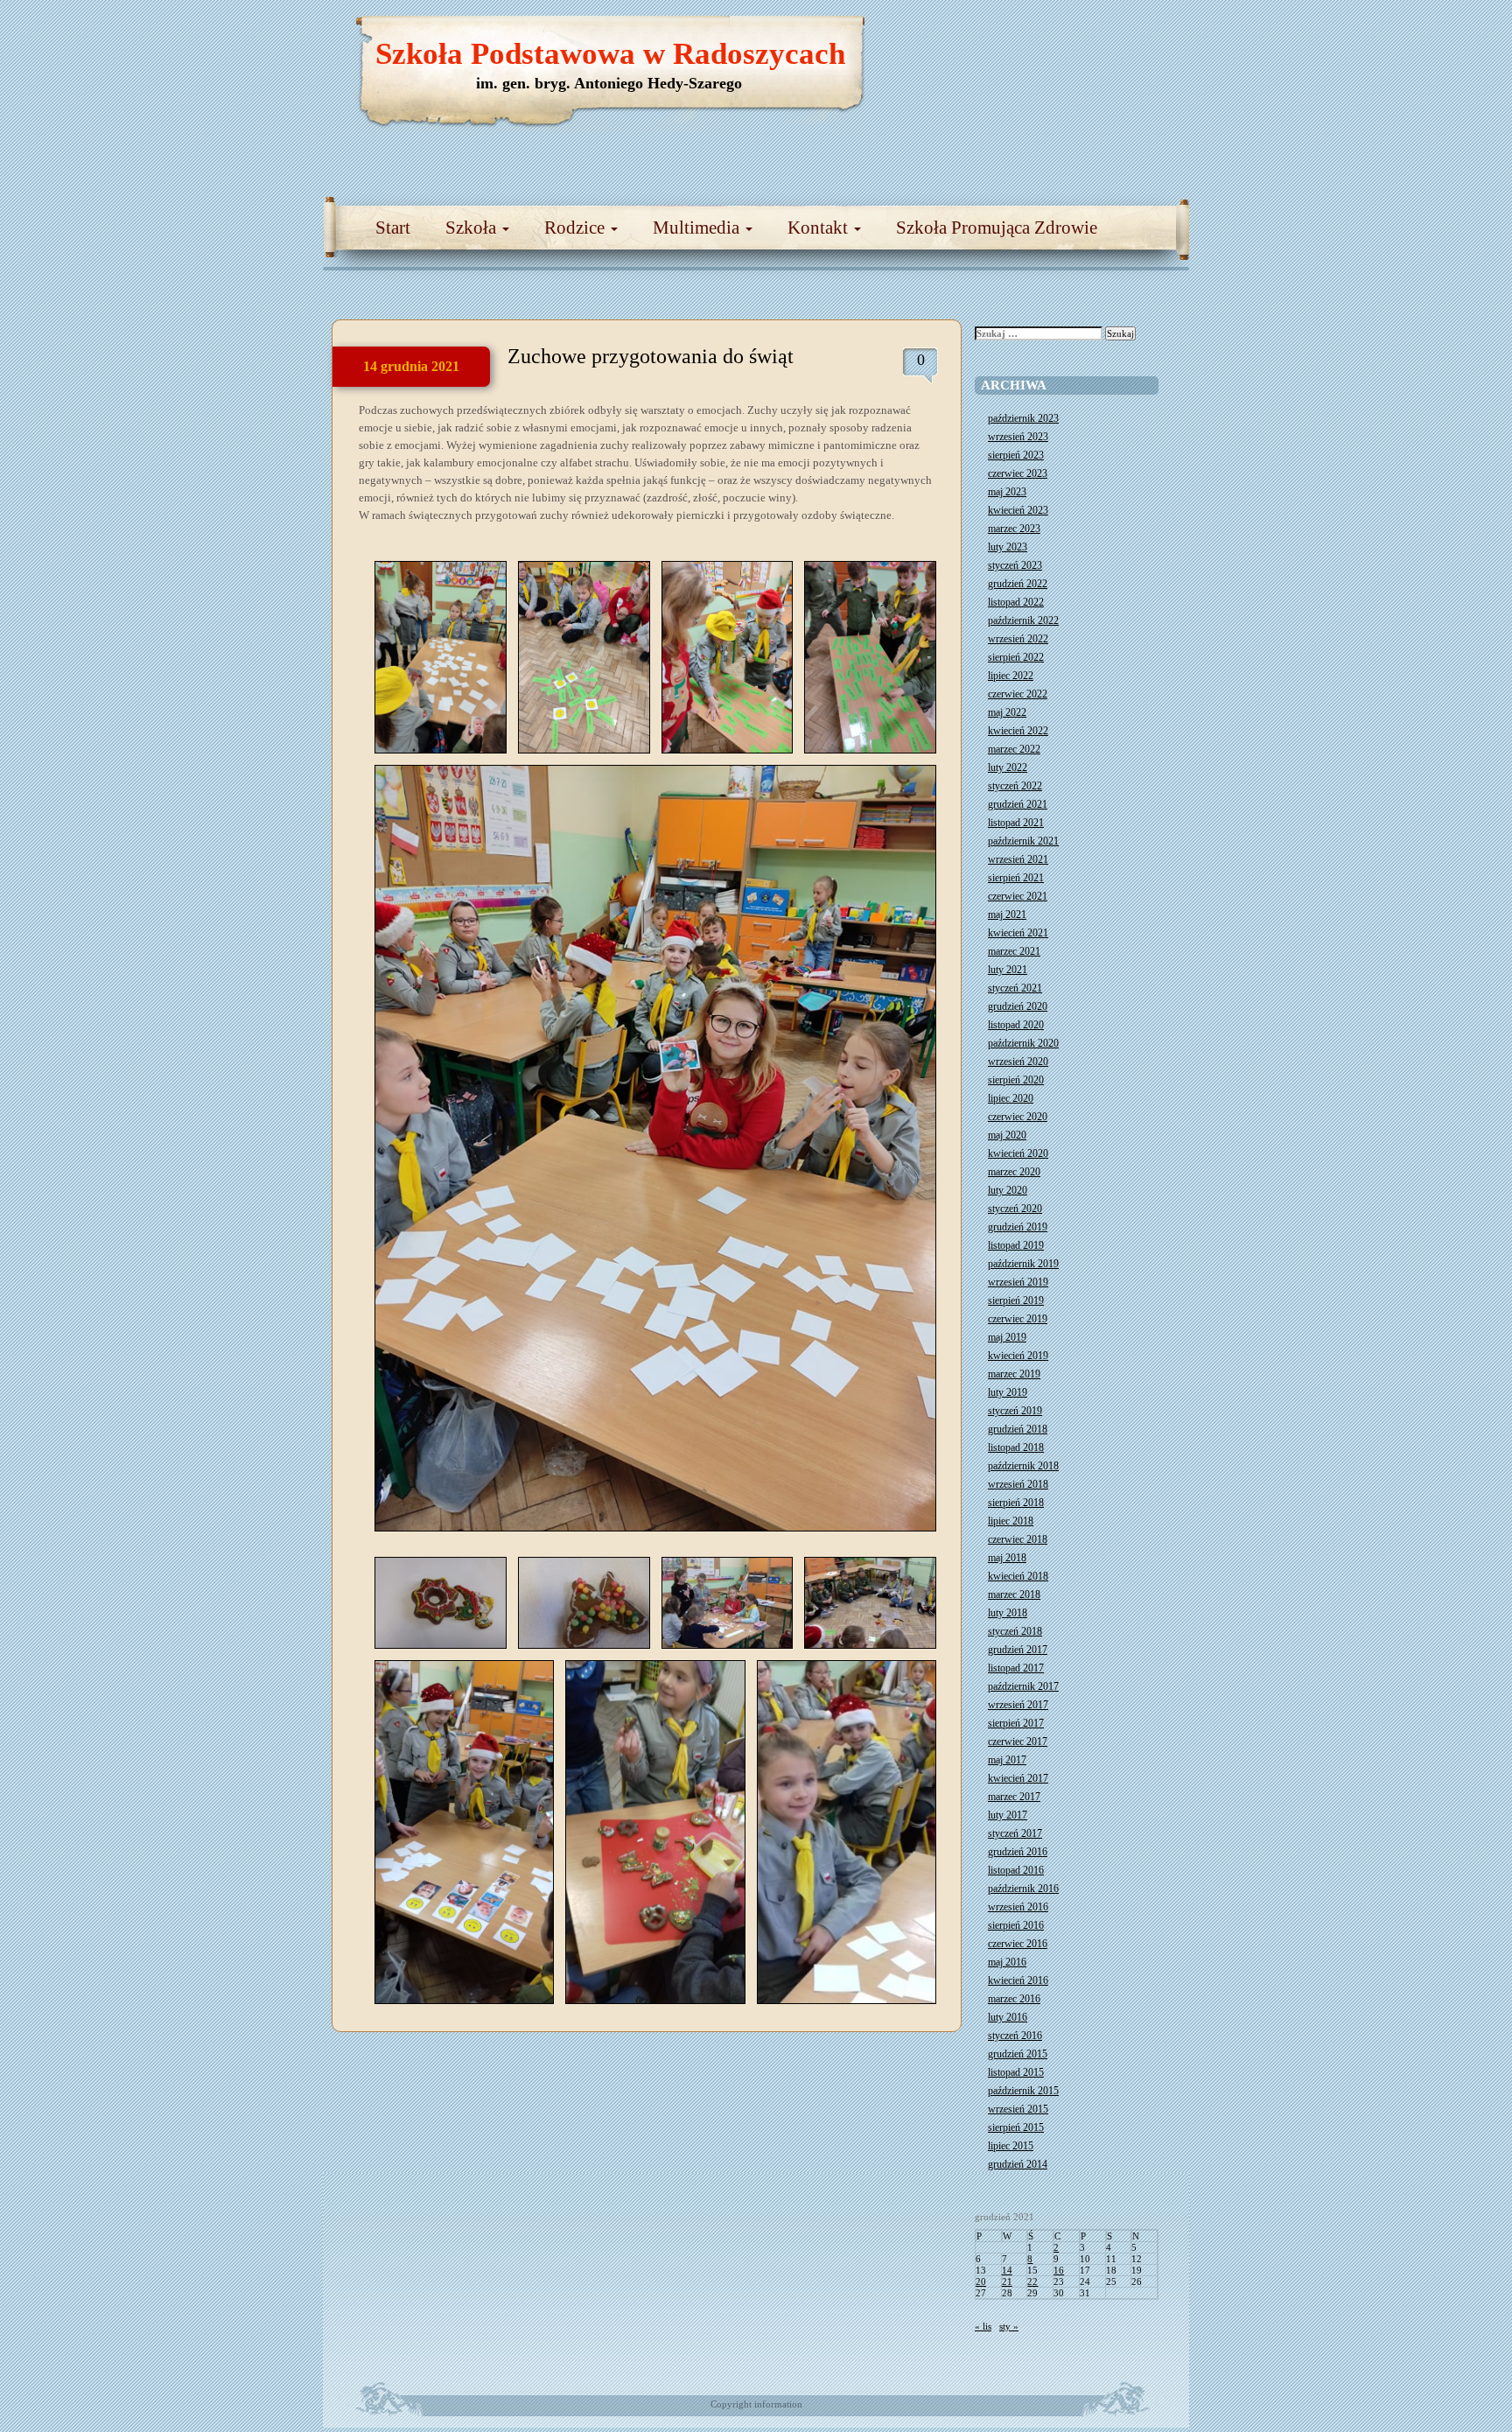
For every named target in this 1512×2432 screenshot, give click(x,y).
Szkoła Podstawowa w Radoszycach (610, 54)
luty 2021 (1008, 970)
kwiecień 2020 (1018, 1153)
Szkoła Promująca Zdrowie (997, 228)
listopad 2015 (1016, 2072)
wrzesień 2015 (1018, 2109)
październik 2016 (1023, 1889)
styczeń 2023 (1015, 565)
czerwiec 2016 (1018, 1944)
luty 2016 (1008, 2017)
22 (1032, 2281)
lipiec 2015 (1011, 2146)
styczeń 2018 (1015, 1631)
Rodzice (577, 228)
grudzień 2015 (1018, 2054)
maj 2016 (1007, 1962)
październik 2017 (1023, 1686)
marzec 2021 (1014, 951)
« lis (983, 2326)
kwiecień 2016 (1018, 1980)
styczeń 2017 (1015, 1833)
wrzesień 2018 (1018, 1484)
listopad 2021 (1016, 823)
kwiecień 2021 (1018, 933)
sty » (1009, 2326)
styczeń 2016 (1015, 2036)
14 (1007, 2270)
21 (1007, 2281)
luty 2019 (1008, 1392)
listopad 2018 (1016, 1447)
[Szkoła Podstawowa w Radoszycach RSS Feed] (1093, 35)
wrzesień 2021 (1018, 859)
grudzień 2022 (1018, 584)
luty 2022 (1008, 767)
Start (393, 228)
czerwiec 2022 (1018, 694)
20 (981, 2281)
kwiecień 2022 (1018, 731)
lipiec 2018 (1011, 1521)
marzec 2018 (1014, 1594)
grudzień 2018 (1018, 1429)
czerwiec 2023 (1018, 473)
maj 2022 (1007, 712)
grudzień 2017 (1018, 1650)
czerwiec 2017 (1018, 1742)
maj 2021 (1007, 915)
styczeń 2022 (1015, 786)
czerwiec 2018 (1018, 1539)
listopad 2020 (1016, 1025)
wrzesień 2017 (1018, 1705)
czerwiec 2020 (1018, 1117)
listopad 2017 (1016, 1668)
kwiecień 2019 (1018, 1356)
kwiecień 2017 (1018, 1778)
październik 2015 (1023, 2091)
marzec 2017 (1014, 1797)
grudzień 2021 (1018, 804)
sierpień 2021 (1016, 878)
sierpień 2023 (1016, 455)
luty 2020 (1008, 1190)
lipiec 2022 (1011, 676)
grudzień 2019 (1018, 1227)
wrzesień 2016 (1018, 1907)
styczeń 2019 (1015, 1411)
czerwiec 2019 (1018, 1319)
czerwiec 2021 (1018, 896)
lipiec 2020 (1011, 1098)
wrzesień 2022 (1018, 639)
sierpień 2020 (1016, 1080)
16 (1059, 2270)
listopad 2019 (1016, 1245)
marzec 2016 (1014, 1999)
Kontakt (820, 228)
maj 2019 (1007, 1337)
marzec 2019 (1014, 1374)
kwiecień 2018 (1018, 1576)
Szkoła (473, 228)
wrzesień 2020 (1018, 1062)
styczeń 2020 (1015, 1209)
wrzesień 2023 (1018, 437)
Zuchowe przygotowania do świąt (651, 356)
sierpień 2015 (1016, 2127)
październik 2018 (1023, 1466)
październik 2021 (1023, 841)
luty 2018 (1008, 1613)
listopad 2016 (1016, 1870)
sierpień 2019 (1016, 1300)
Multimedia (698, 228)
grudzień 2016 (1018, 1852)
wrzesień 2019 (1018, 1282)
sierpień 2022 (1016, 657)
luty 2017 (1008, 1815)
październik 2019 (1023, 1264)
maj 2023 (1007, 492)
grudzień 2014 (1018, 2164)
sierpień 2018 (1016, 1503)
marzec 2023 (1014, 529)
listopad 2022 (1016, 602)
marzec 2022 (1014, 749)
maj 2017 (1007, 1760)
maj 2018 (1007, 1558)
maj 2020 (1007, 1135)
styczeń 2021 (1015, 988)
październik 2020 (1023, 1043)
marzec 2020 (1014, 1172)
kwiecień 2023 (1018, 510)
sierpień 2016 (1016, 1925)
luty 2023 (1008, 547)
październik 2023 (1023, 418)
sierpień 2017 (1016, 1723)
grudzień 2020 (1018, 1006)
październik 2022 (1023, 620)
